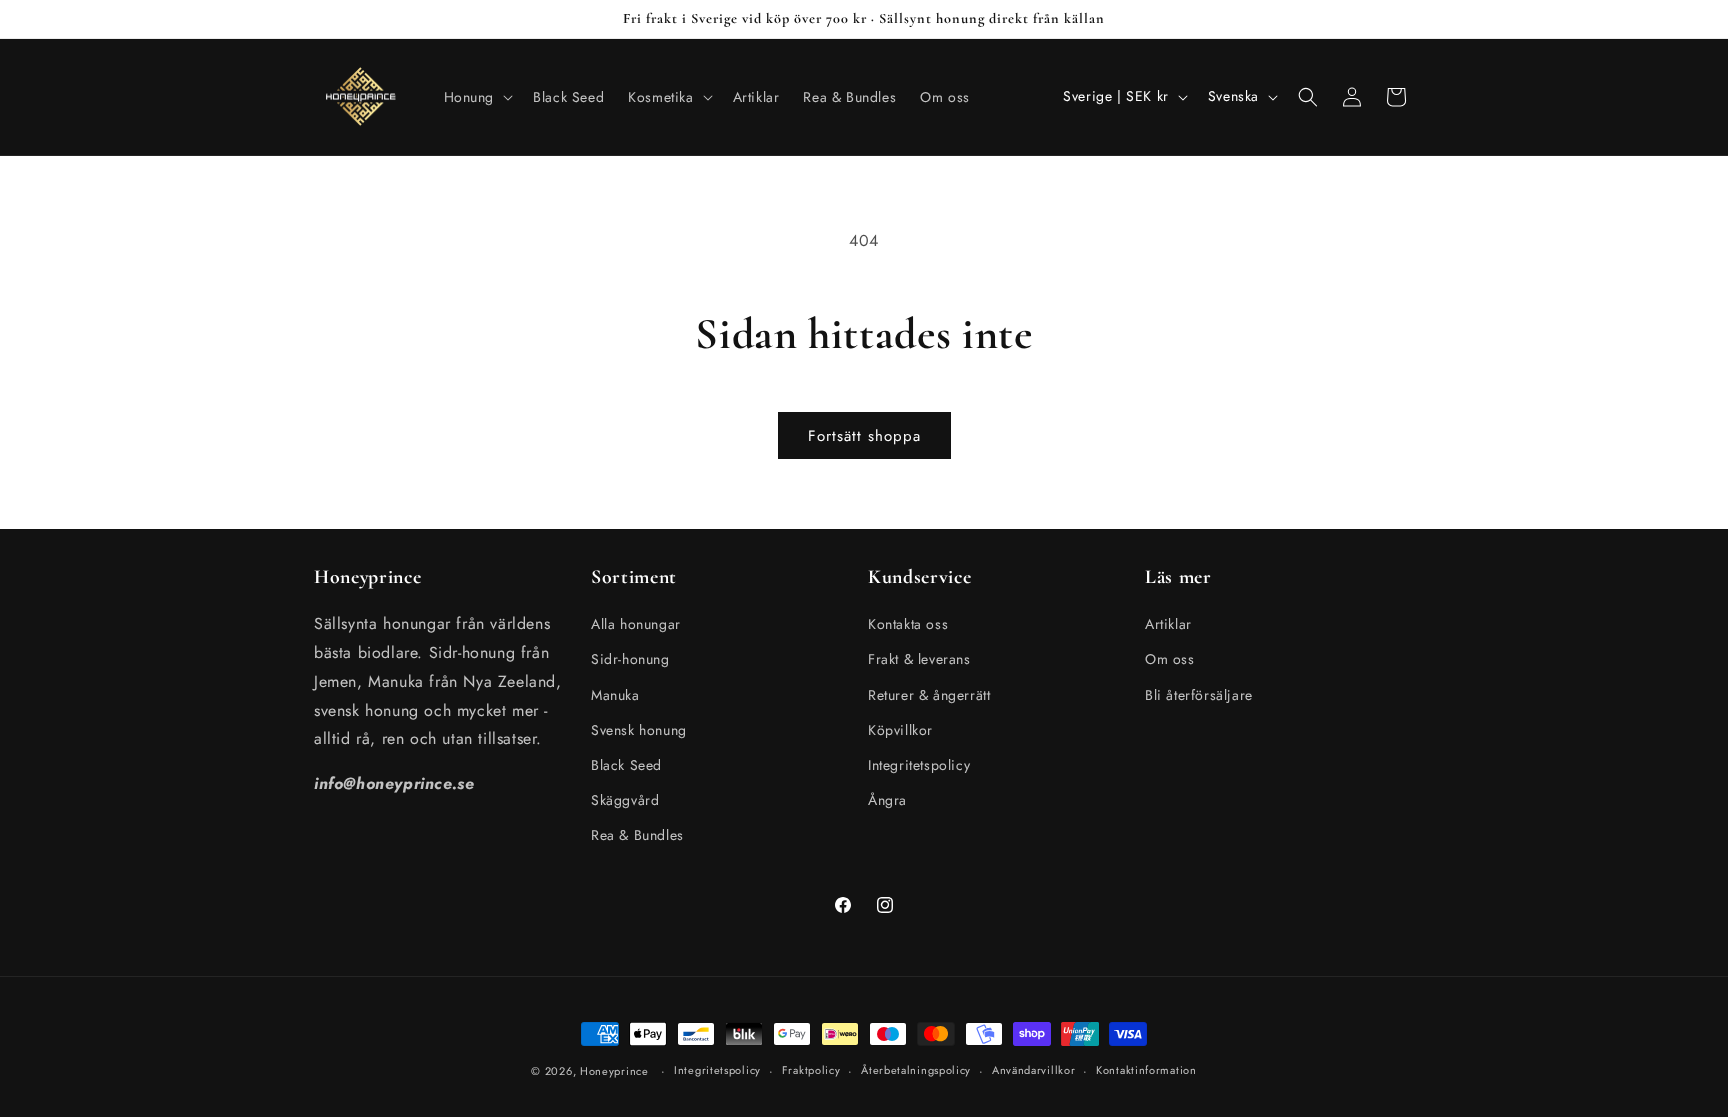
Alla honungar (636, 624)
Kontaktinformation (1146, 1070)
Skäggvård (625, 800)
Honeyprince (614, 1071)
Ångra (887, 800)
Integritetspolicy (919, 765)
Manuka (615, 695)
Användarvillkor (1034, 1070)
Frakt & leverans (919, 659)
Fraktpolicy (811, 1070)
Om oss (1170, 659)
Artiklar (1168, 624)
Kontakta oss (908, 624)
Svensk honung (639, 730)
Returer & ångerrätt (929, 695)
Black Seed (626, 765)
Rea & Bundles (637, 835)
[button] (477, 97)
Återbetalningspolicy (916, 1070)
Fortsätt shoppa (864, 436)
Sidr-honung (630, 659)
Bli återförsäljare (1199, 695)
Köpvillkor (900, 730)
